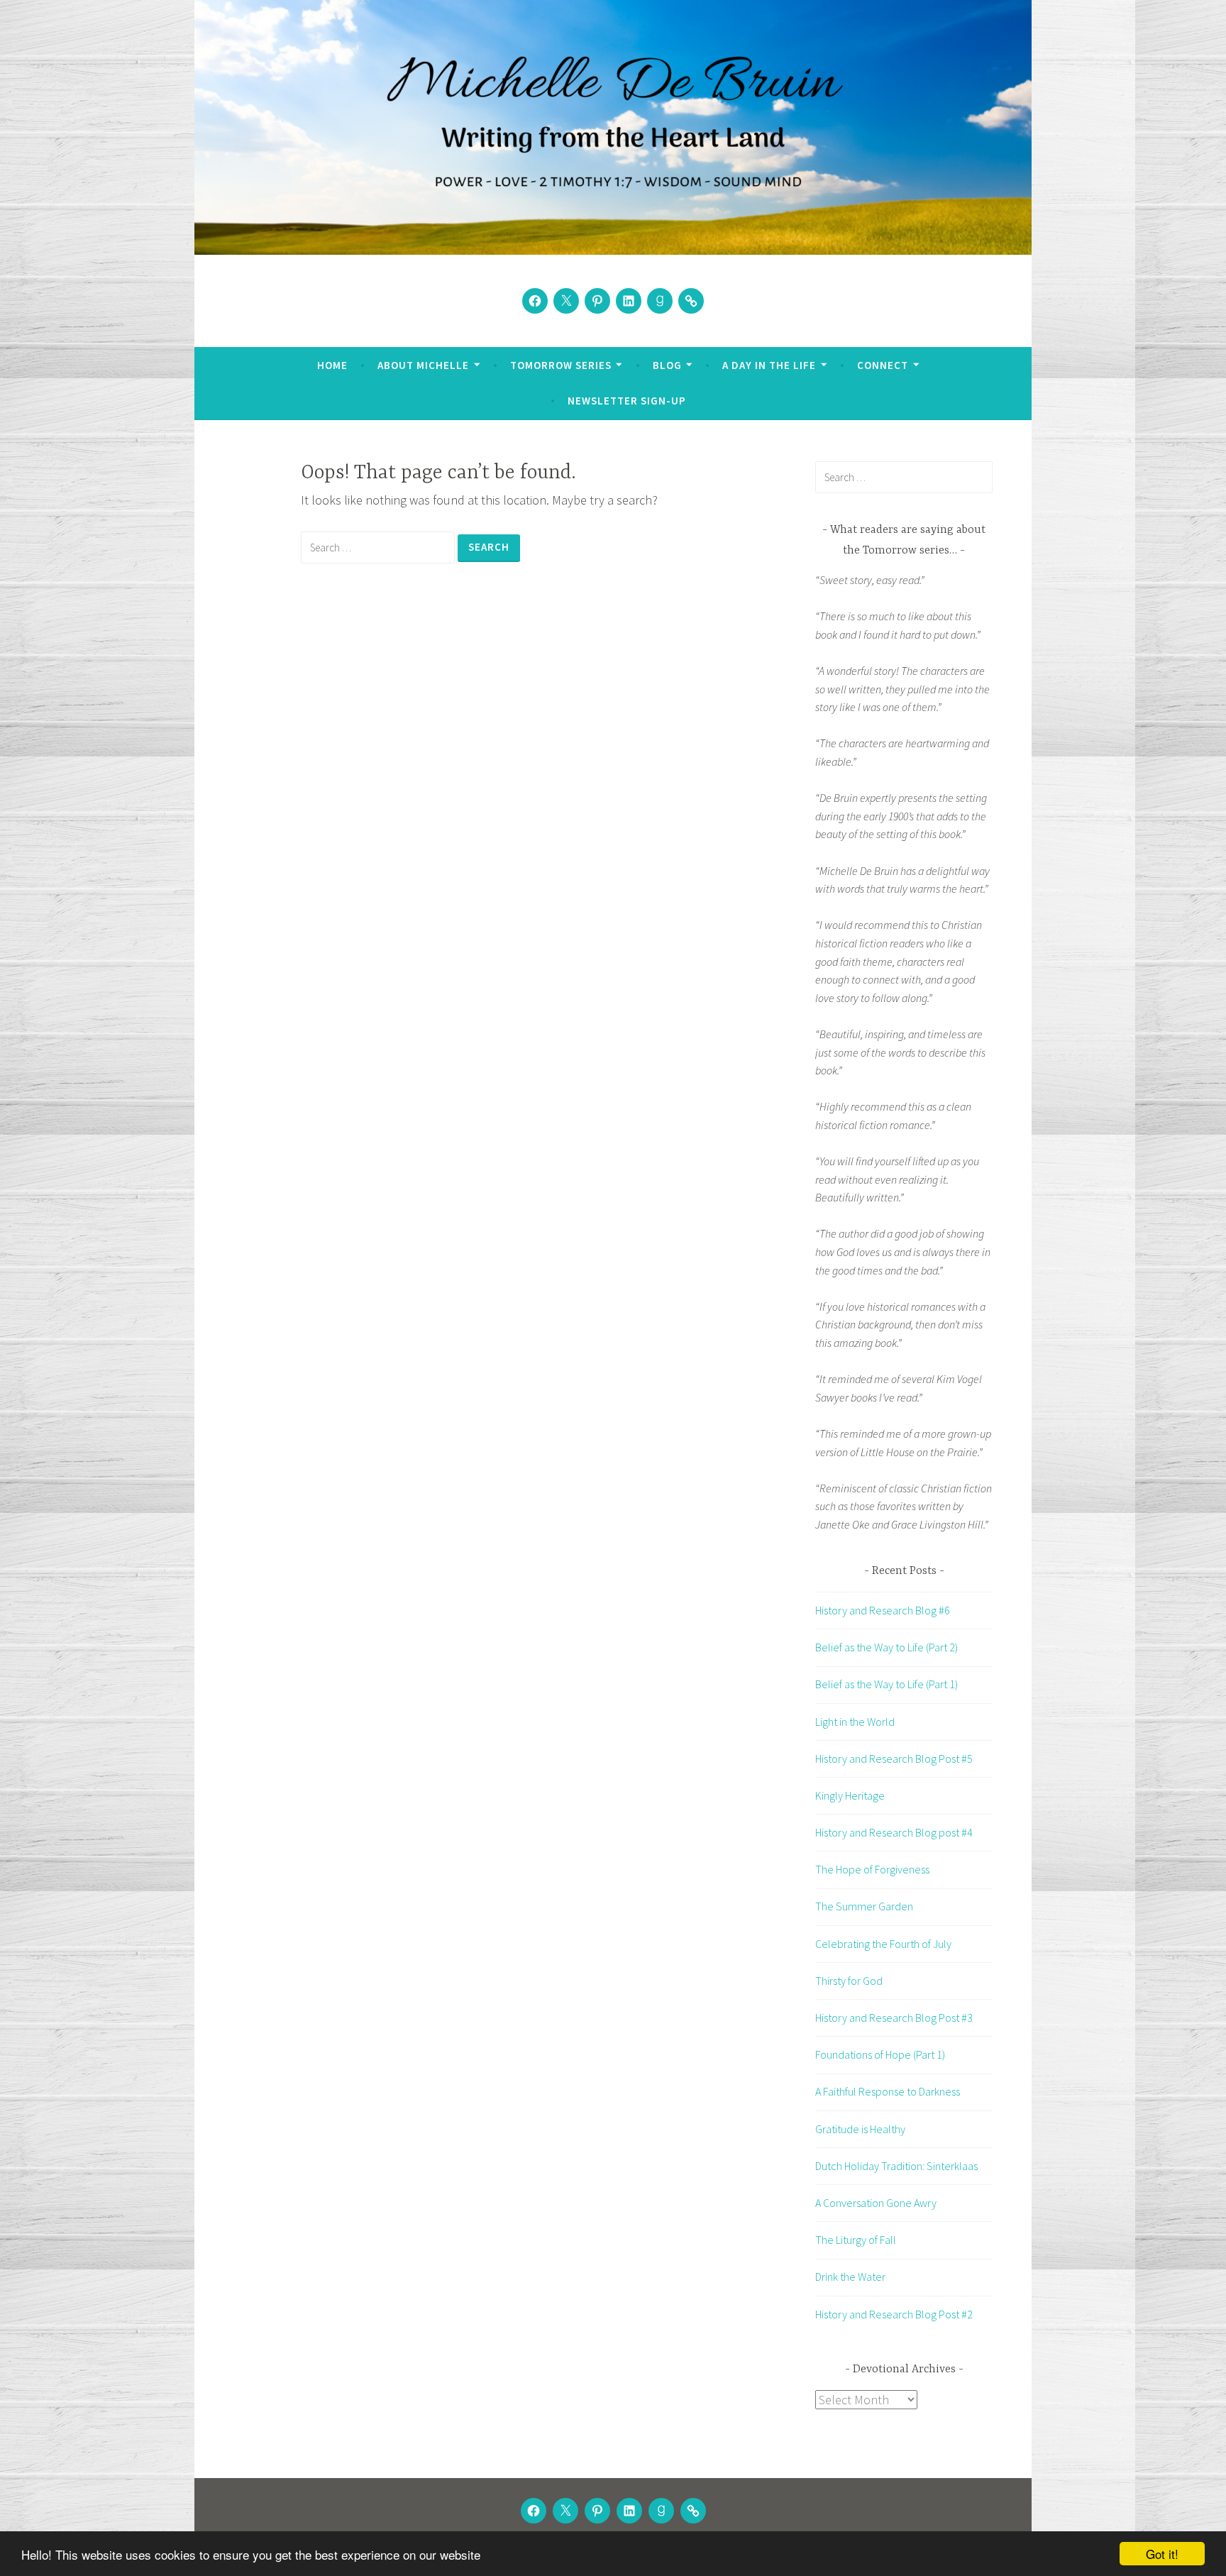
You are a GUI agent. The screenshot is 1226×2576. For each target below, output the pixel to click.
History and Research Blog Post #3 (894, 2018)
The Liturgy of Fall (856, 2240)
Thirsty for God (849, 1981)
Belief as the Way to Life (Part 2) (887, 1647)
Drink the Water (850, 2277)
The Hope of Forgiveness (872, 1869)
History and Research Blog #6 (883, 1610)
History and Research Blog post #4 (894, 1832)
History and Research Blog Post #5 (894, 1758)
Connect (883, 365)
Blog (667, 365)
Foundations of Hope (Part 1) (880, 2054)
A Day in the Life (769, 365)
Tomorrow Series (561, 365)
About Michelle (423, 365)
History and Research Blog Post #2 (894, 2314)
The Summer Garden (864, 1906)
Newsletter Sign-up (627, 401)
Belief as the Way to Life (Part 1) (887, 1684)
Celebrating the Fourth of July (883, 1944)
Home (332, 365)
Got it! (1162, 2554)
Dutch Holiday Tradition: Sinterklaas (896, 2166)
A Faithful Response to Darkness (888, 2091)
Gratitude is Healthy (860, 2129)
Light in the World (855, 1722)
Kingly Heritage (850, 1795)
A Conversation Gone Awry (876, 2203)
